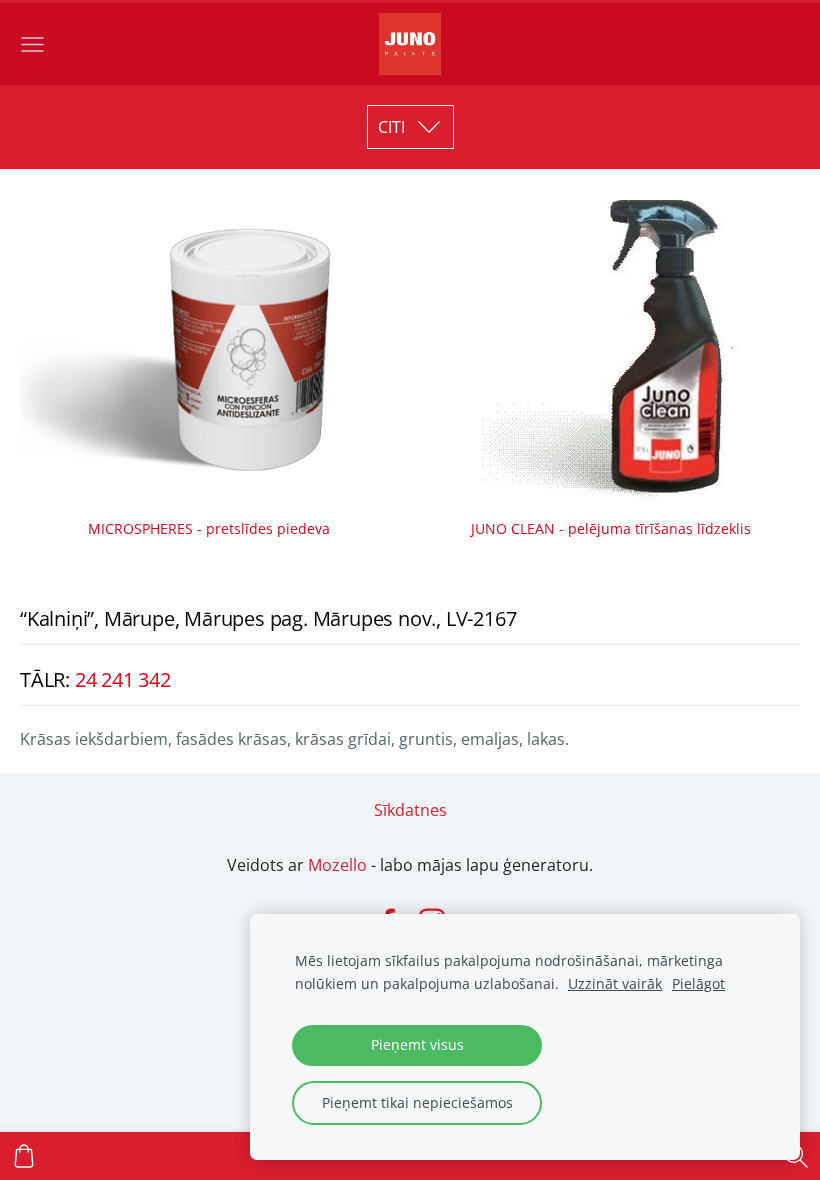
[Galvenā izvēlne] (32, 44)
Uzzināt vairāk (615, 983)
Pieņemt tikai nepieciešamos (417, 1102)
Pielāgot (698, 983)
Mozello (337, 865)
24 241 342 (123, 679)
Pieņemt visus (417, 1044)
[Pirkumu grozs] (24, 1156)
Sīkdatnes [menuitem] (410, 810)
